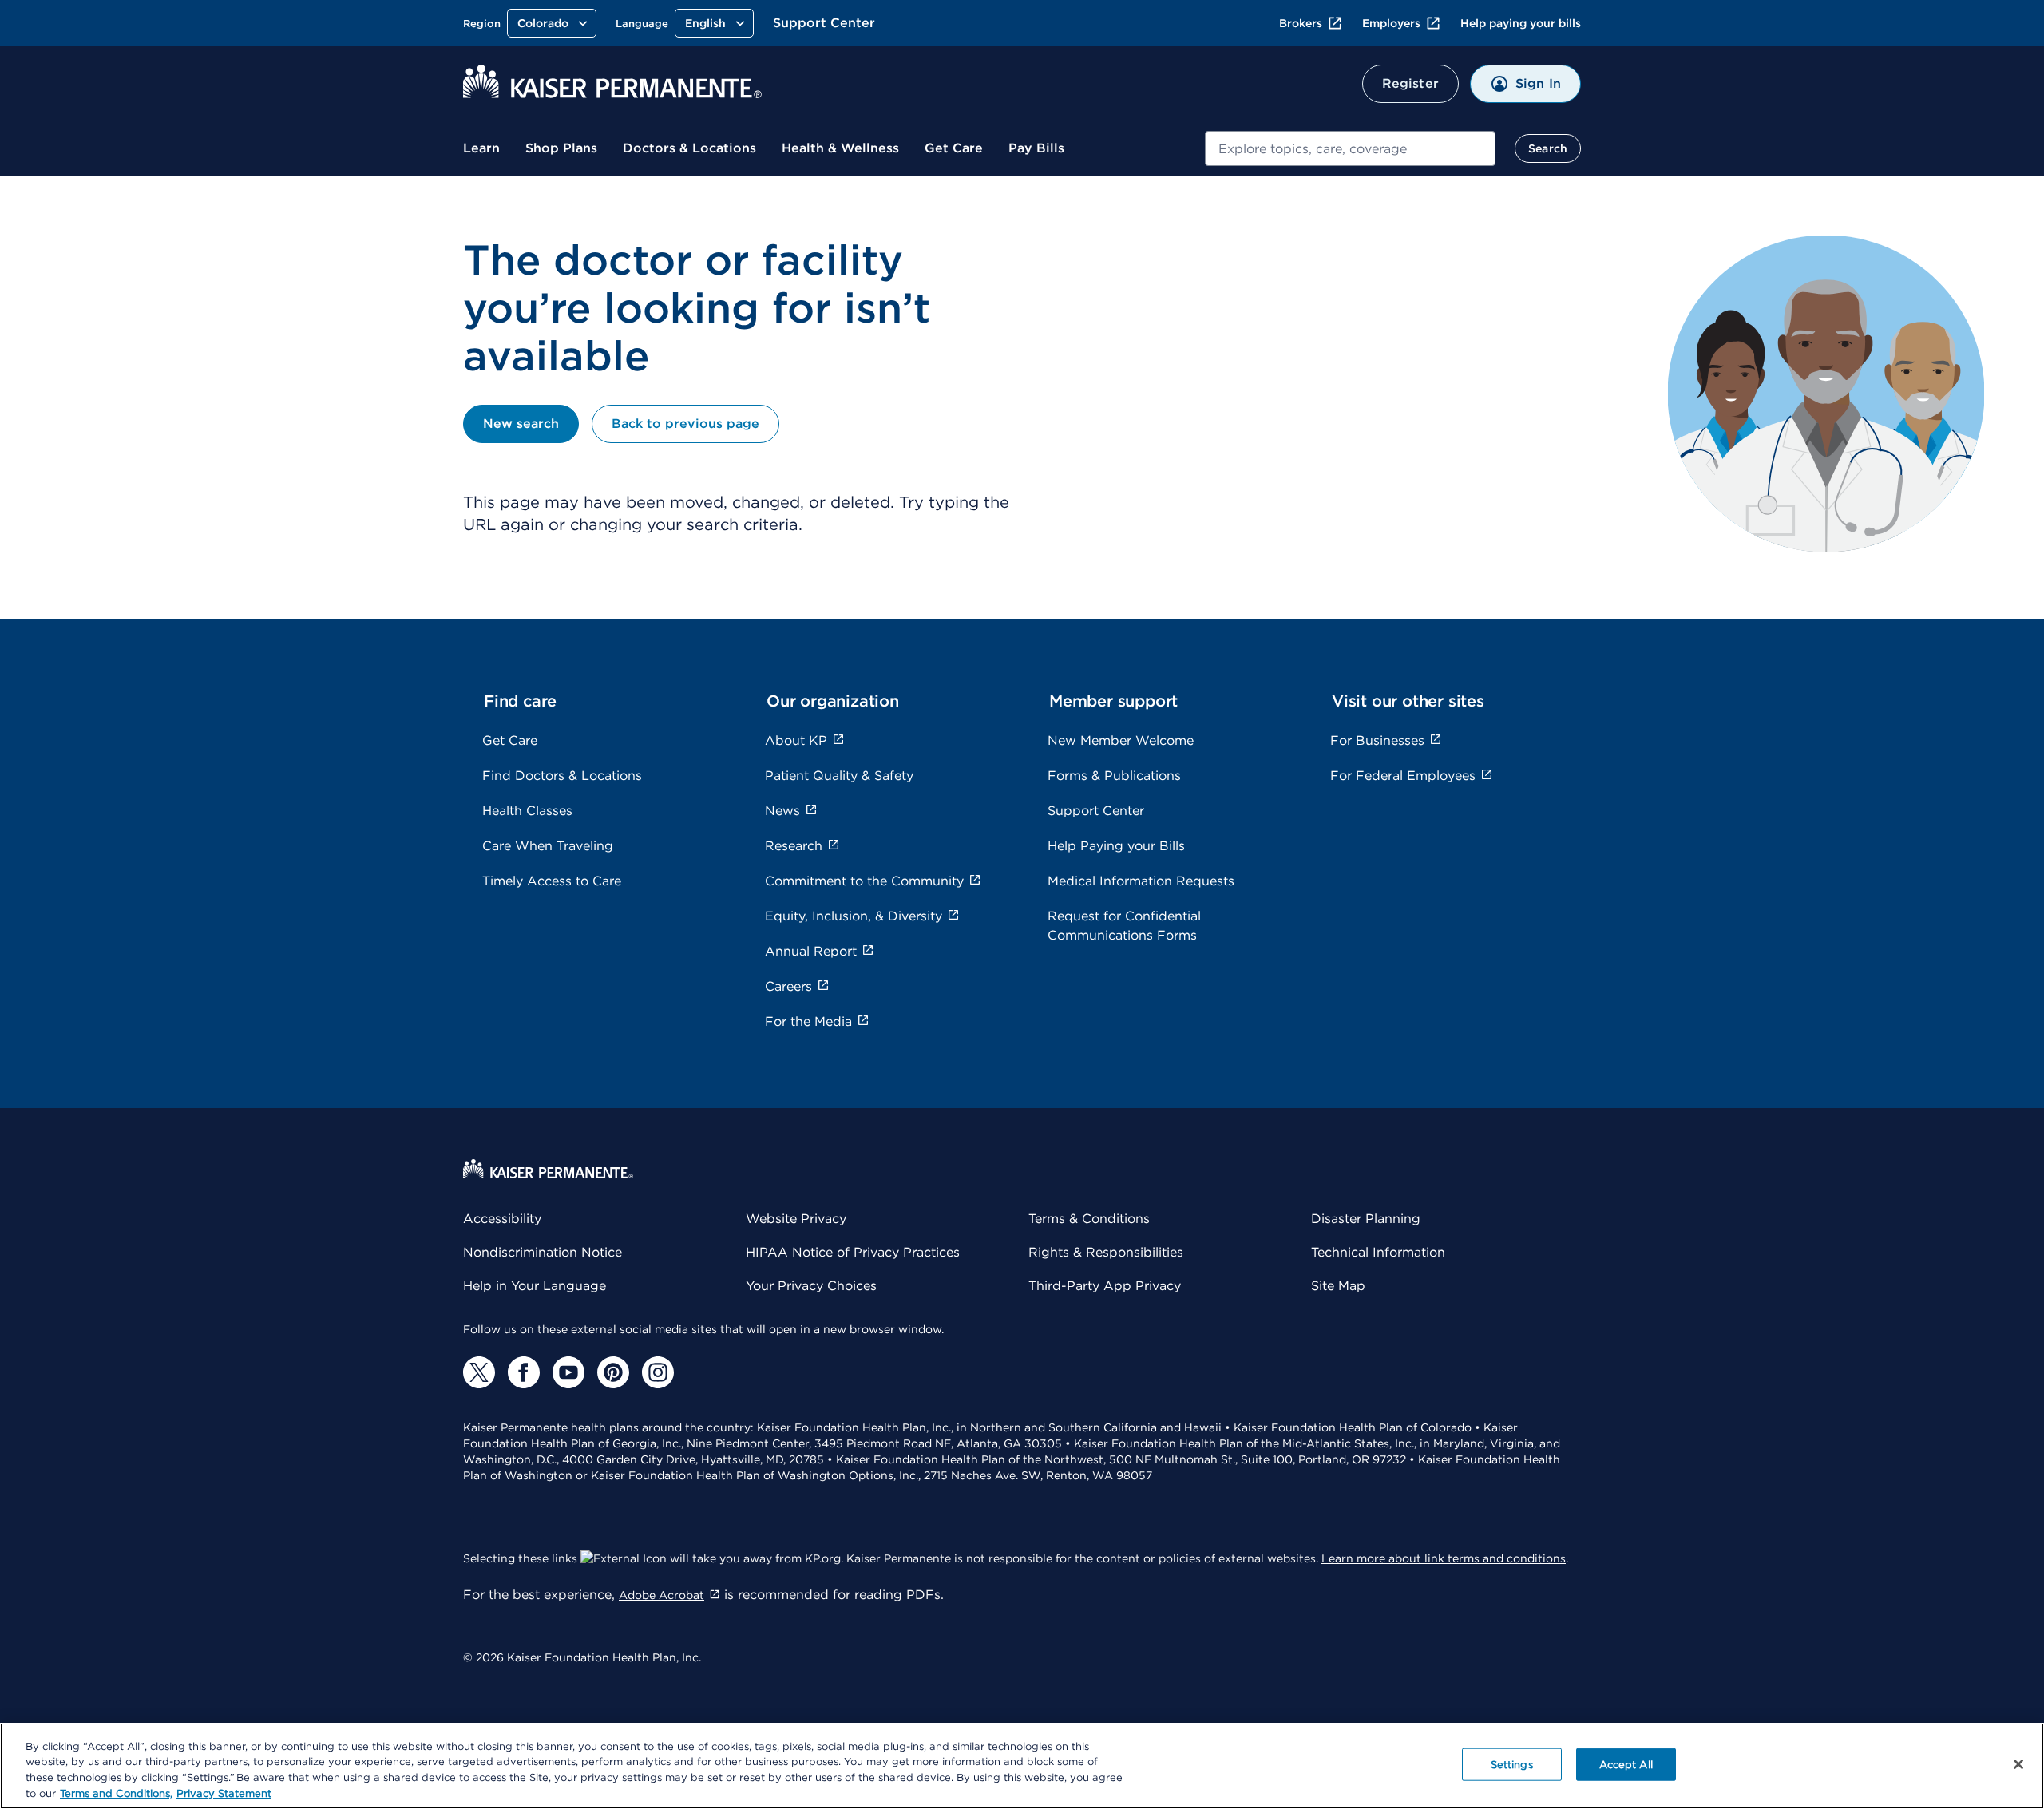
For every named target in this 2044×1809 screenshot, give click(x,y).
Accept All (1626, 1765)
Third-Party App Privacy (1105, 1286)
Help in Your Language (535, 1286)
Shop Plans (561, 148)
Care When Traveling (548, 846)
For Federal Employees (1403, 776)
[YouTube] (568, 1372)
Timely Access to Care (552, 881)
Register (1410, 83)
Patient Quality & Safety (839, 776)
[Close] (2018, 1764)
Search (1548, 148)
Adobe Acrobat (662, 1595)
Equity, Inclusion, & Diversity (854, 916)
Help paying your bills (1521, 23)
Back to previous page (685, 424)
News (782, 811)
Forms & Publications (1114, 776)
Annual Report (811, 951)
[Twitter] (479, 1372)
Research (794, 846)
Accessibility (502, 1219)
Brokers (1301, 23)
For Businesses (1377, 740)
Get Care (954, 148)
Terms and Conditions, (116, 1793)
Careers (788, 986)
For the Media (808, 1021)
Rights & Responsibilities (1106, 1252)
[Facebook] (524, 1372)
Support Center (824, 23)
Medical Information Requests (1141, 881)
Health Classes (527, 811)
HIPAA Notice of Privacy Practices (853, 1252)
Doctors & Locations (689, 148)
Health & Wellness (840, 148)
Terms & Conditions (1089, 1219)
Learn (481, 148)
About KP (796, 740)
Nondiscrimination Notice (543, 1252)
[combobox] (1350, 148)
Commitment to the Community (864, 881)
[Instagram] (658, 1372)
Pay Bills (1036, 148)
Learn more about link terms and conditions (1444, 1558)
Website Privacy (796, 1219)
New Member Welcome (1121, 740)
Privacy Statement (224, 1793)
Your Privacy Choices (811, 1286)
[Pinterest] (613, 1372)
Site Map (1338, 1286)
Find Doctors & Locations (562, 776)
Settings (1512, 1765)
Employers (1391, 23)
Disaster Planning (1366, 1219)
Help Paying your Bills (1116, 846)
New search (521, 424)
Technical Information (1378, 1252)
